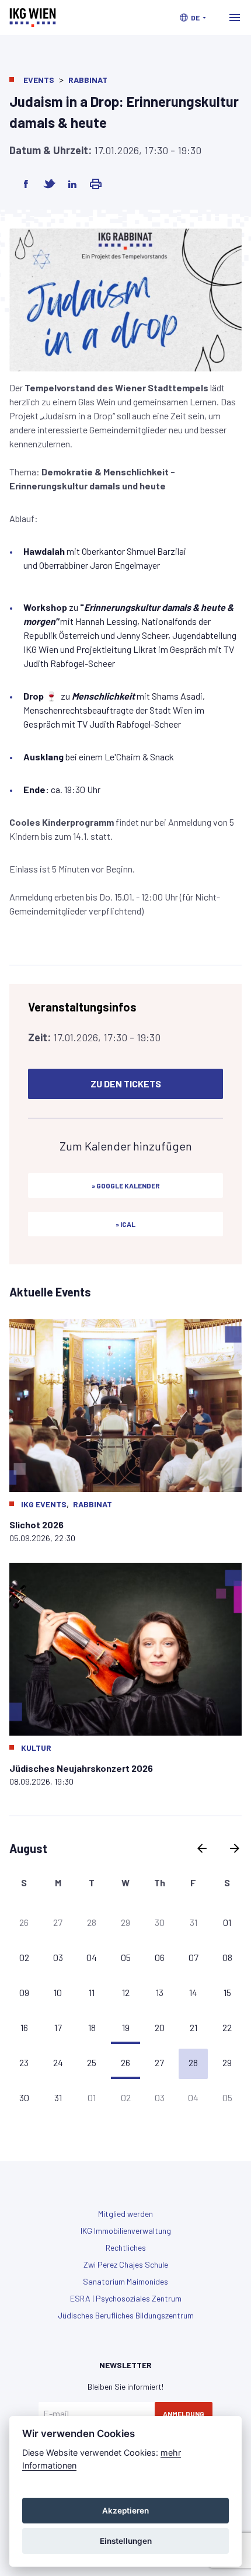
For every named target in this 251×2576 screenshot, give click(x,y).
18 (92, 2027)
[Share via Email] (96, 184)
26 (24, 1922)
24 (58, 2062)
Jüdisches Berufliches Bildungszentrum (126, 2315)
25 (92, 2062)
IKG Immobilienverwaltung (126, 2231)
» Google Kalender (126, 1186)
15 (227, 1992)
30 (160, 1922)
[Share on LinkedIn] (72, 184)
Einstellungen (126, 2541)
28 (92, 1922)
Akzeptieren (125, 2511)
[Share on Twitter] (49, 184)
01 (227, 1922)
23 (24, 2062)
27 (58, 1922)
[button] (193, 18)
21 (194, 2027)
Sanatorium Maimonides (125, 2281)
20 (160, 2027)
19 (126, 2027)
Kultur (36, 1748)
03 (58, 1957)
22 (227, 2027)
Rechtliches (126, 2248)
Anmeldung (184, 2414)
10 (58, 1992)
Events (39, 80)
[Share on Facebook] (26, 184)
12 (126, 1992)
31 (194, 1922)
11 (92, 1992)
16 (24, 2027)
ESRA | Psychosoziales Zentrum (126, 2298)
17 (58, 2027)
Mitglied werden (125, 2214)
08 (227, 1957)
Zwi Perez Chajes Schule (126, 2264)
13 (160, 1992)
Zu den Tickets (126, 1084)
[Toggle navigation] (235, 18)
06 (160, 1957)
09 (24, 1992)
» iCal (125, 1224)
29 (125, 1922)
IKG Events (44, 1504)
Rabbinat (88, 80)
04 (92, 1957)
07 (194, 1957)
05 (126, 1957)
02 (24, 1957)
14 (193, 1992)
